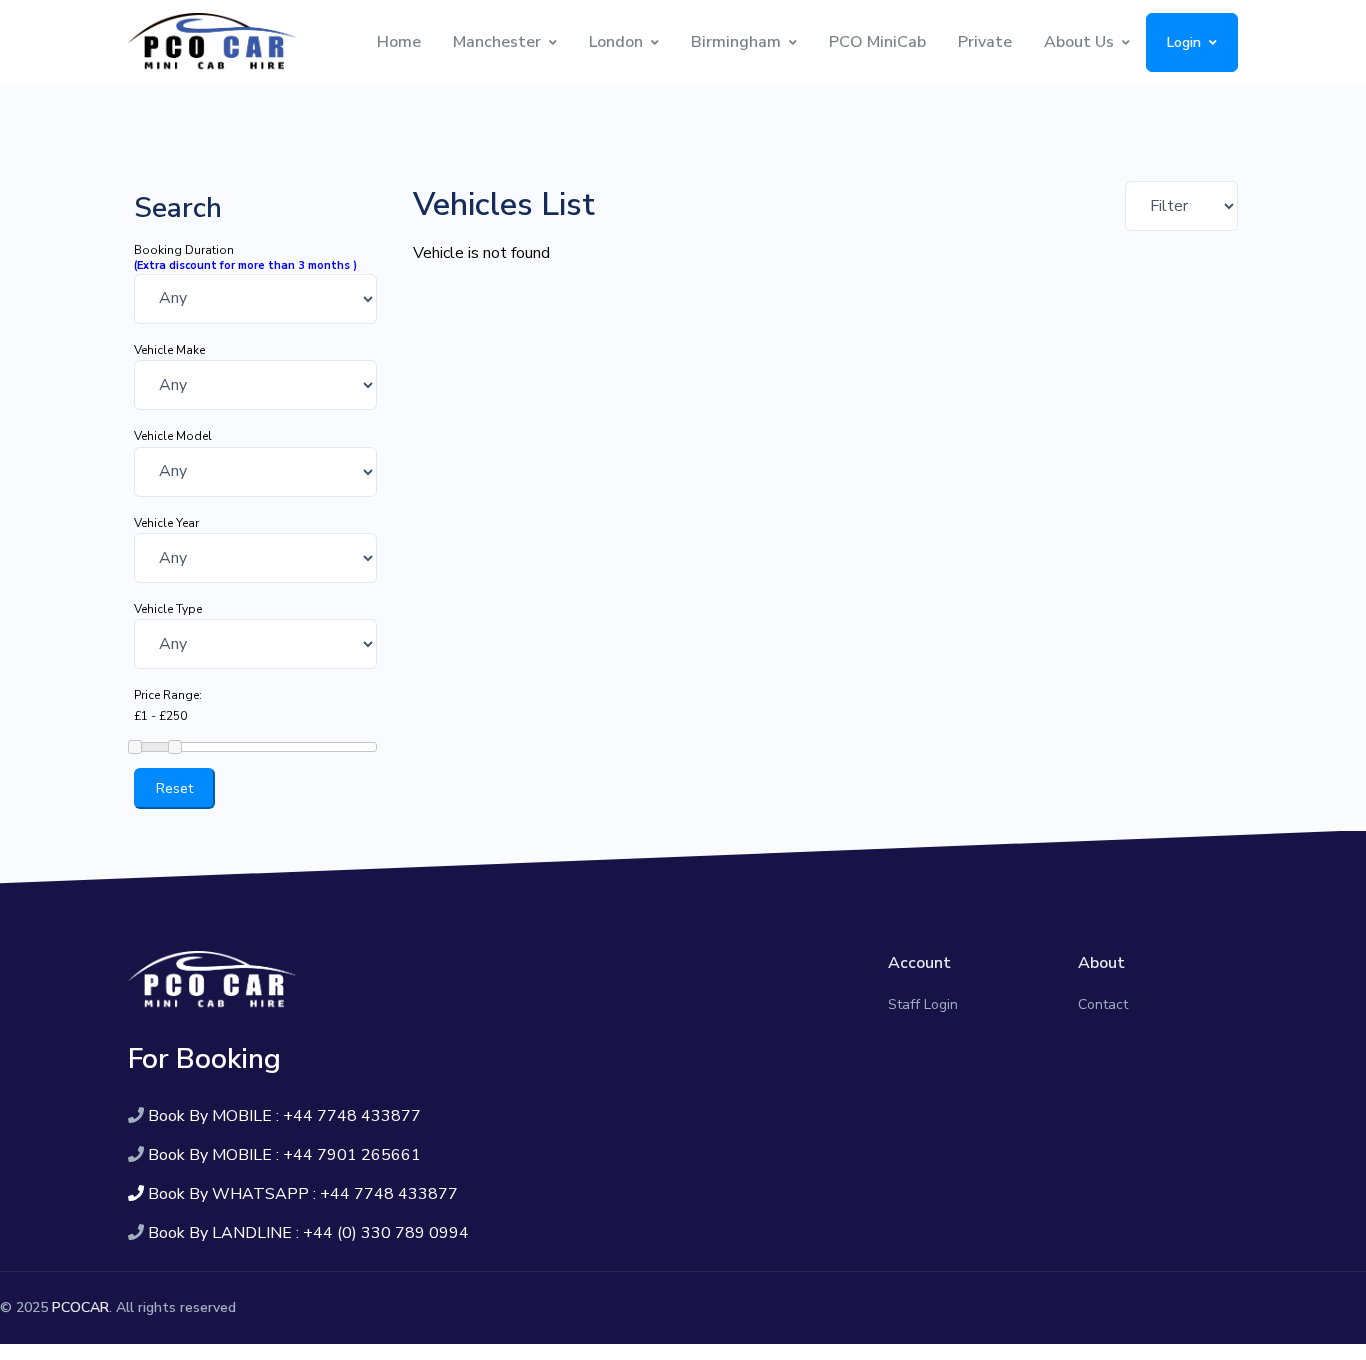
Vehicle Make (169, 350)
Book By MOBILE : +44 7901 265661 (284, 1155)
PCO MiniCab (877, 42)
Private (985, 42)
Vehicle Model (173, 436)
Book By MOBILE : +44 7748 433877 (284, 1116)
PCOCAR (80, 1307)
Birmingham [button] (736, 42)
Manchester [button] (497, 42)
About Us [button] (1079, 42)
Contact (1103, 1004)
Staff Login (923, 1004)
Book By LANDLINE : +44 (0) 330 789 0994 (308, 1233)
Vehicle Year (166, 523)
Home (399, 42)
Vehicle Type (168, 609)
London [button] (616, 42)
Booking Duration (184, 250)
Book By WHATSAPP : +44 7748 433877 (303, 1194)
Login (1184, 42)
